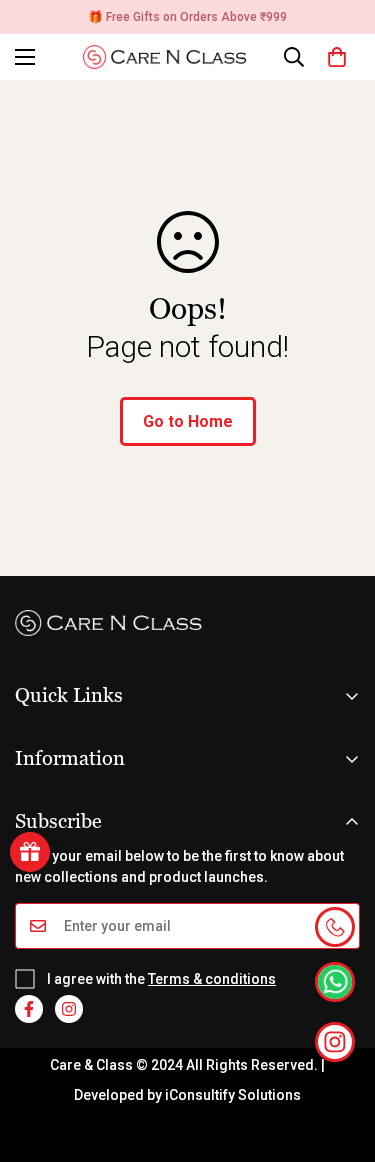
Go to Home (188, 421)
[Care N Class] (170, 56)
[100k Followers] (69, 1009)
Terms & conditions (212, 979)
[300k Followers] (29, 1009)
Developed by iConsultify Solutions (187, 1095)
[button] (337, 57)
